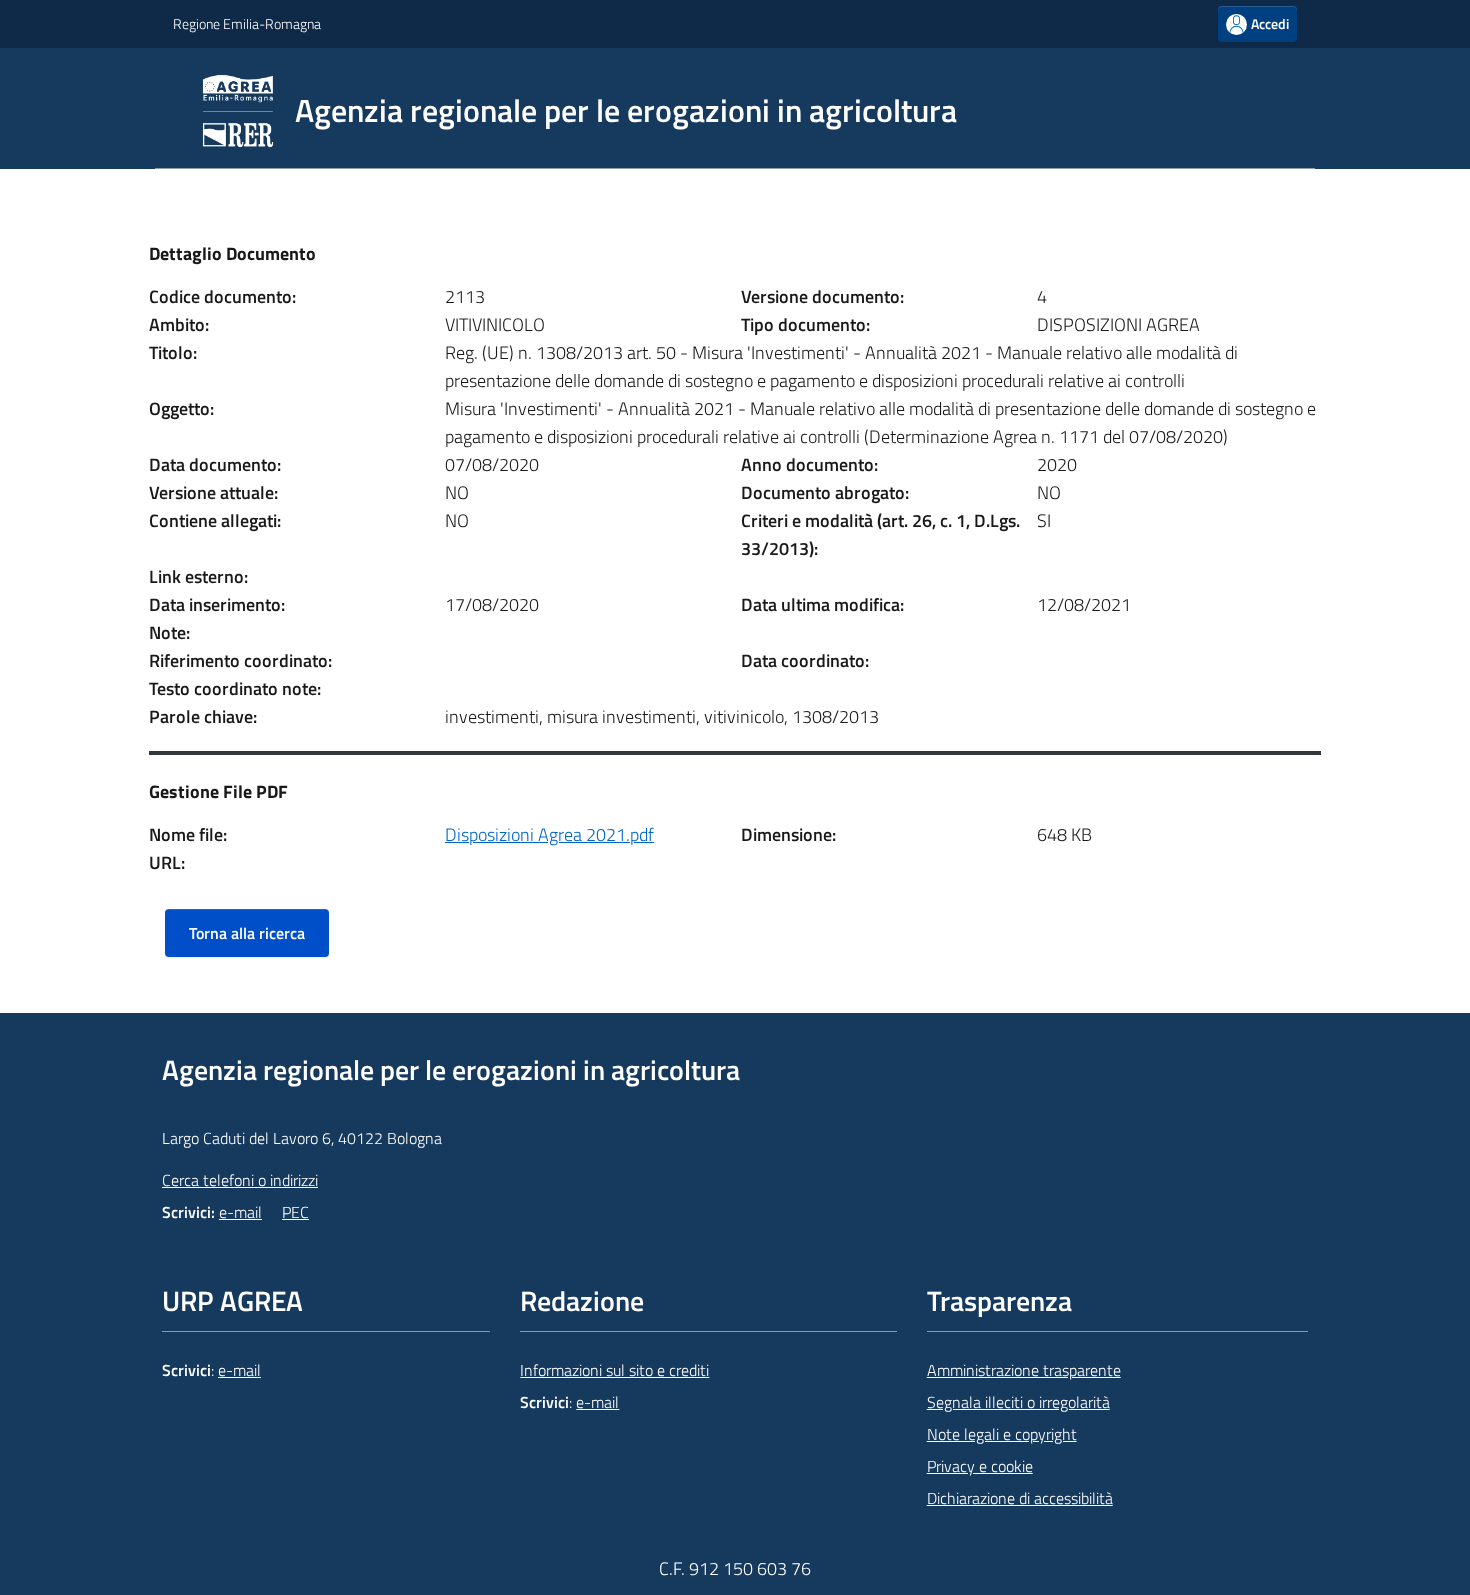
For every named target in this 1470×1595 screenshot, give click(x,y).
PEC (295, 1212)
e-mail (240, 1212)
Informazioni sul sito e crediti (614, 1370)
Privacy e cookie (980, 1466)
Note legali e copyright (1002, 1434)
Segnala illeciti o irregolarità (1018, 1402)
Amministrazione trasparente (1024, 1370)
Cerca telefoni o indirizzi (240, 1180)
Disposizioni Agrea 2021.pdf (549, 834)
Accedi (1270, 23)
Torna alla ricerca (247, 933)
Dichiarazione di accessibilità (1020, 1498)
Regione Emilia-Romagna (247, 23)
